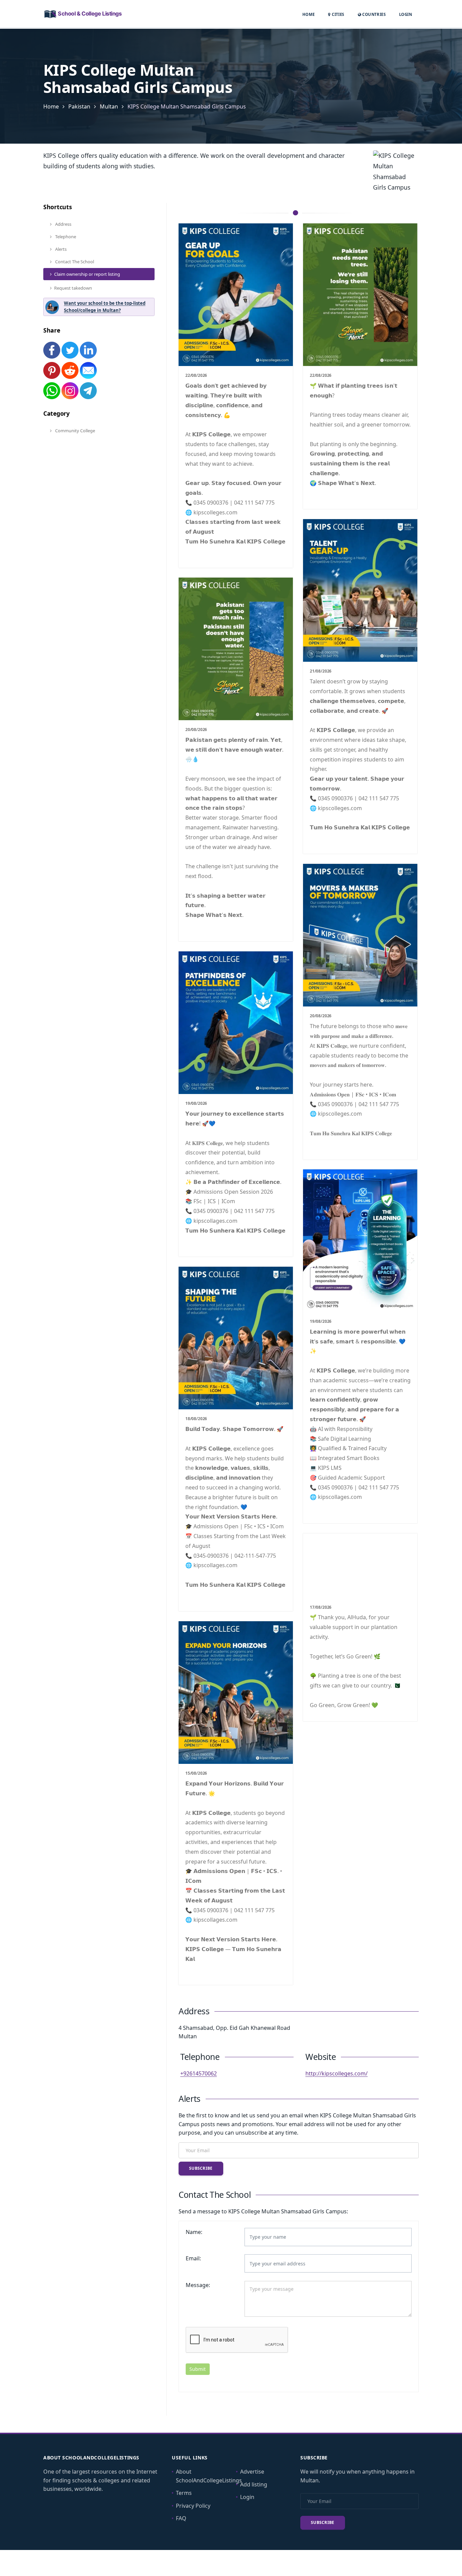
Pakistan (79, 106)
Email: (193, 2258)
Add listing (254, 2484)
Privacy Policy (193, 2506)
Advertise (252, 2472)
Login (406, 14)
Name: (194, 2232)
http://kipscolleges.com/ (337, 2073)
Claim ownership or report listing (87, 274)
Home (309, 14)
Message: (198, 2285)
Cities (337, 14)
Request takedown (73, 288)
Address (63, 224)
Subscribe (201, 2168)
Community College (75, 431)
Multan (109, 106)
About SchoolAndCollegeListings (209, 2476)
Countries (373, 14)
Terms (184, 2493)
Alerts (60, 249)
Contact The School (74, 262)
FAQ (181, 2518)
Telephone (65, 237)
